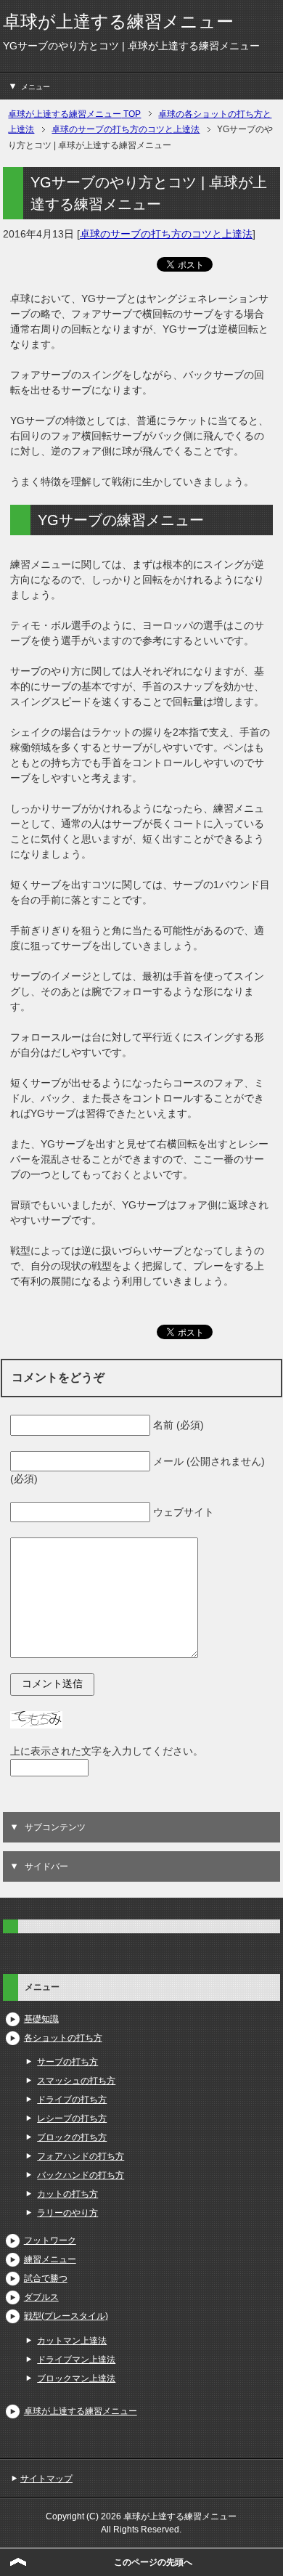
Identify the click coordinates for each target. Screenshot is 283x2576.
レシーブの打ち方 (72, 2118)
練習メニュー (50, 2259)
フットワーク (50, 2240)
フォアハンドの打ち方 (81, 2156)
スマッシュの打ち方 (76, 2081)
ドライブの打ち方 (72, 2100)
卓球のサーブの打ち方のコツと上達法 (166, 234)
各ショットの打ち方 (63, 2038)
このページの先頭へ (153, 2562)
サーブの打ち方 (67, 2062)
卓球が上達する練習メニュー (118, 21)
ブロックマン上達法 (76, 2378)
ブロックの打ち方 (72, 2137)
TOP (74, 114)
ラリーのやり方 (67, 2213)
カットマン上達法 (72, 2341)
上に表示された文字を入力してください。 (107, 1751)
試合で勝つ (46, 2278)
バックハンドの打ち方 (81, 2175)
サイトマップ (46, 2479)
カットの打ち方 (67, 2194)
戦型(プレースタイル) (66, 2316)
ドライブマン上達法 (76, 2360)
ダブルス (41, 2297)
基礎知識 (41, 2019)
